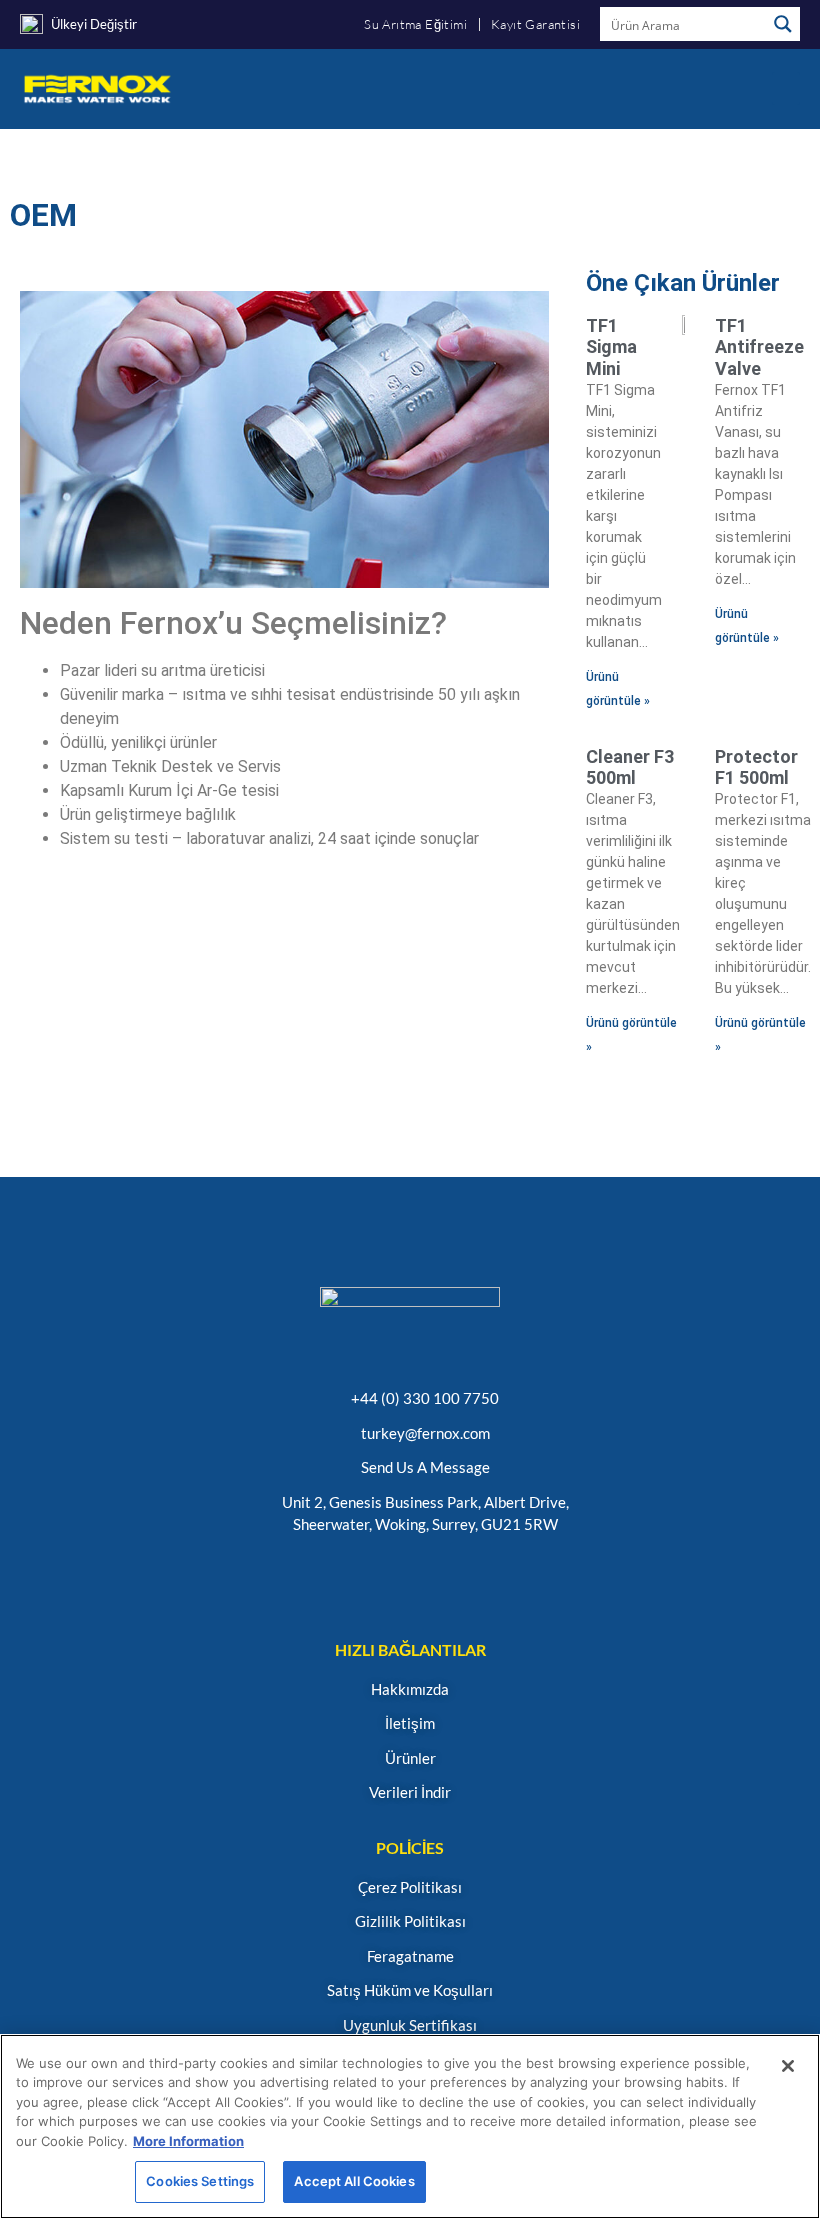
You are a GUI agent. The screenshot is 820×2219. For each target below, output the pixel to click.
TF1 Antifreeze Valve (759, 347)
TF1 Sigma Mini (611, 347)
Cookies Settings (200, 2181)
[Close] (788, 2066)
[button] (786, 88)
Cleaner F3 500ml (630, 767)
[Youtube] (410, 1578)
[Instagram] (314, 1578)
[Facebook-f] (458, 1578)
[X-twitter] (506, 1578)
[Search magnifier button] (783, 24)
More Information (188, 2141)
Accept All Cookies (354, 2181)
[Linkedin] (362, 1578)
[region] (410, 2126)
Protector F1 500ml (756, 767)
